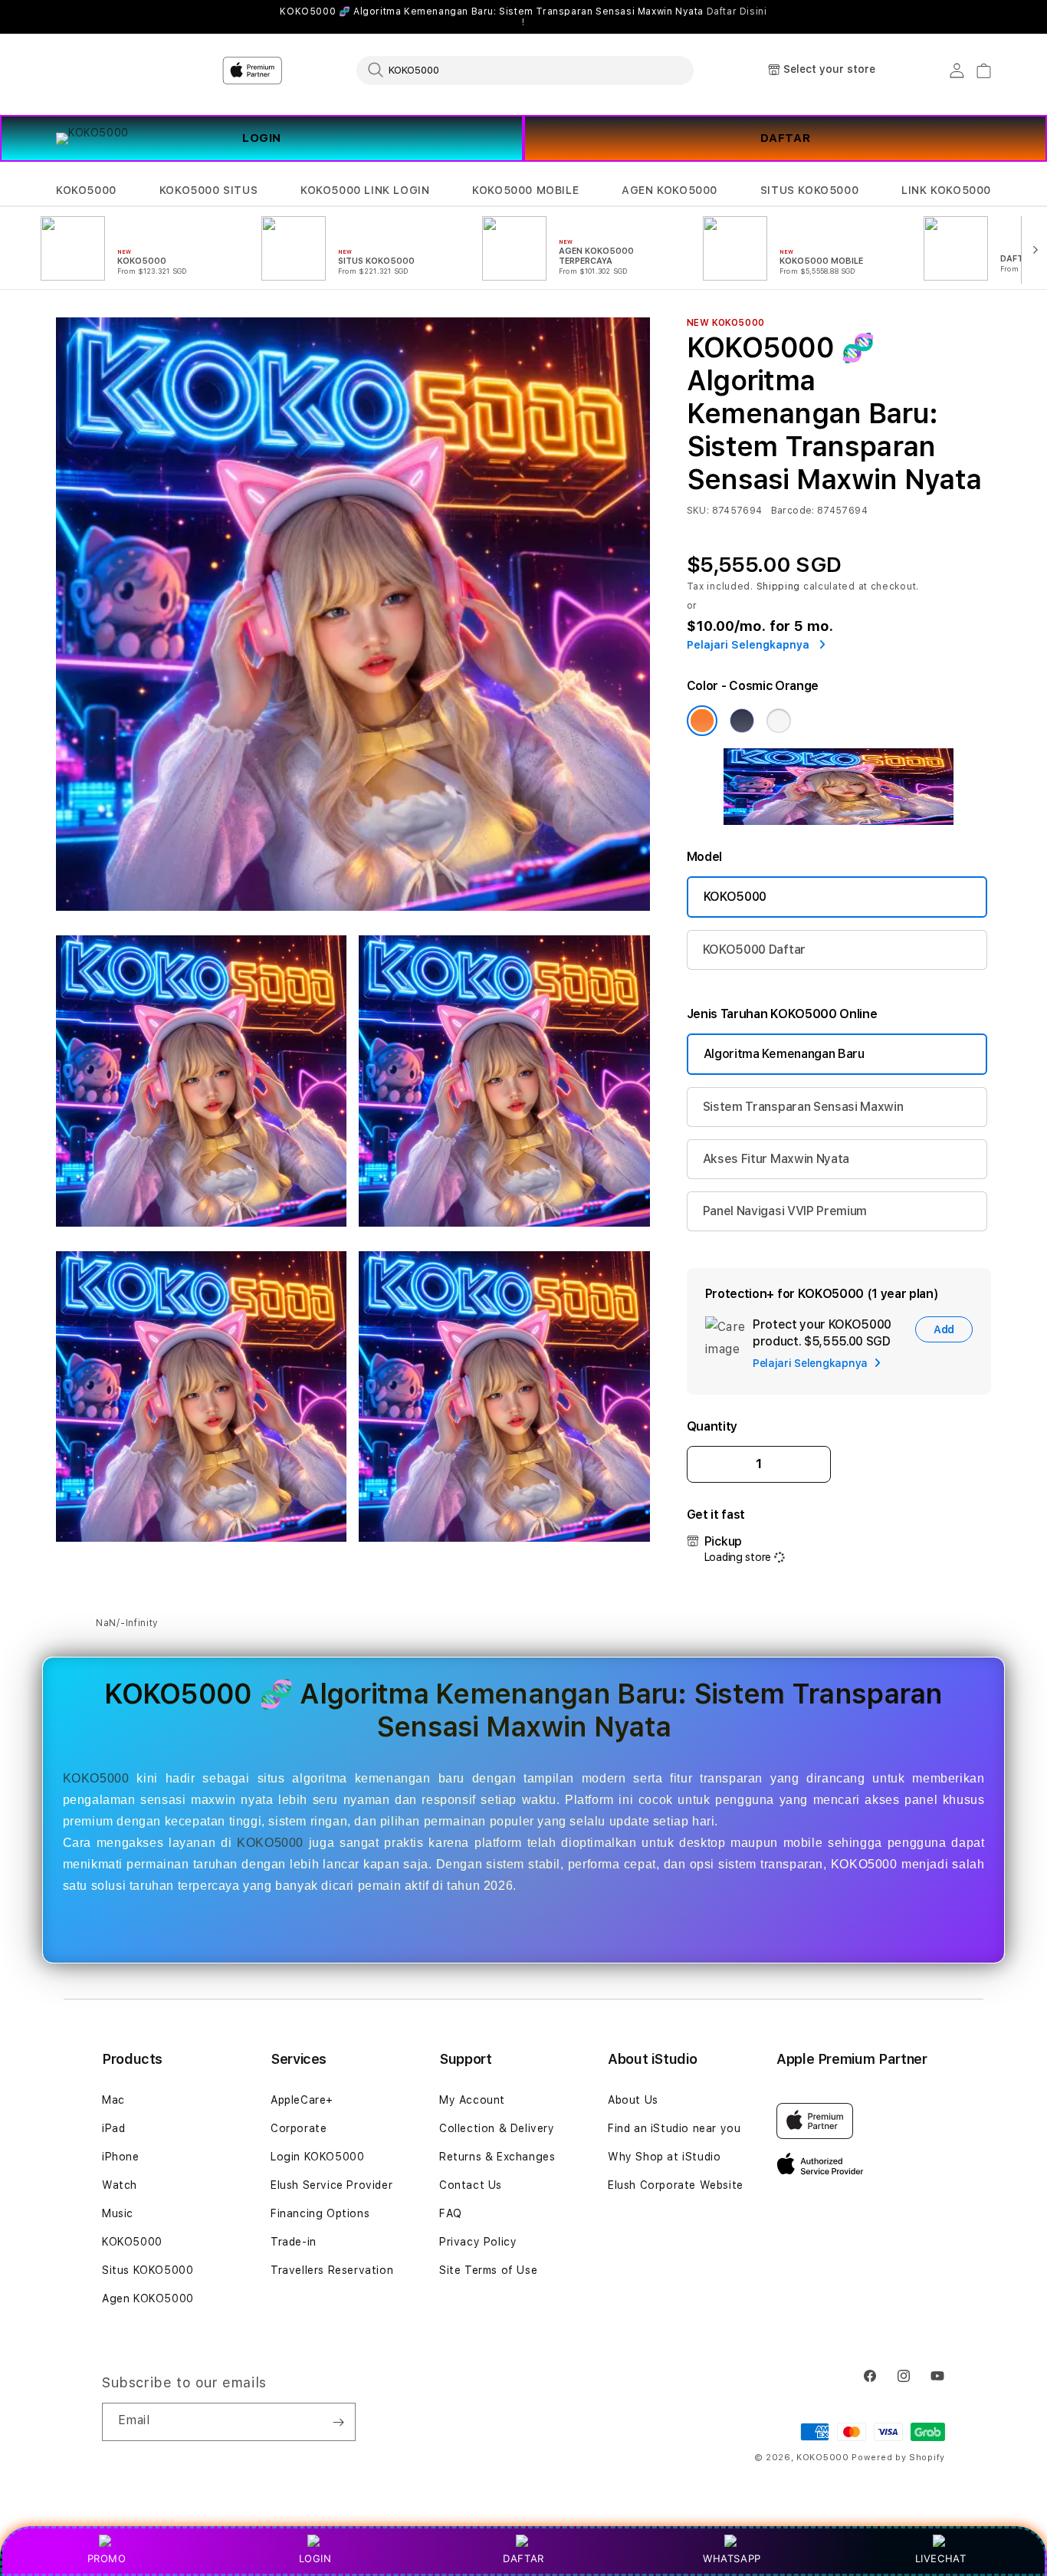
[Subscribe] (338, 2422)
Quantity (712, 1426)
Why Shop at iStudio (664, 2157)
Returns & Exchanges (497, 2157)
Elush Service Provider (331, 2185)
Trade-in (294, 2242)
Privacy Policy (478, 2242)
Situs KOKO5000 (148, 2270)
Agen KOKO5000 (148, 2298)
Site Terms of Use (488, 2270)
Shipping (779, 586)
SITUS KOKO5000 (809, 190)
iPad (113, 2128)
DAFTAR (786, 138)
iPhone (121, 2157)
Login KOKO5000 (317, 2157)
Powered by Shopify (898, 2458)
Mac (113, 2100)
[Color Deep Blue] (742, 721)
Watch (120, 2185)
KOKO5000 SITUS (208, 190)
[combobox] (525, 70)
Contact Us (471, 2185)
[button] (86, 191)
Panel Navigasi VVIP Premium (785, 1211)
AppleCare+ (302, 2100)
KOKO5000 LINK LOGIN (365, 190)
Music (118, 2213)
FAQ (451, 2213)
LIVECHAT (941, 2558)
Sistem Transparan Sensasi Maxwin (803, 1107)
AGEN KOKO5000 (670, 190)
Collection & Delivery (497, 2128)
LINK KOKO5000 (946, 190)
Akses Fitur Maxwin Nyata (776, 1159)
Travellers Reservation (332, 2270)
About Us (633, 2100)
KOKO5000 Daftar (754, 950)
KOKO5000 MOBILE (525, 190)
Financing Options (320, 2213)
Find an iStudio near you (674, 2128)
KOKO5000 (86, 190)
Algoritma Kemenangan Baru (784, 1054)
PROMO (107, 2558)
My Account (472, 2100)
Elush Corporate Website (676, 2185)
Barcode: (793, 511)
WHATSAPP (732, 2558)
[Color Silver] (779, 721)
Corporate (299, 2128)
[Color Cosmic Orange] (702, 721)
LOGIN (315, 2558)
